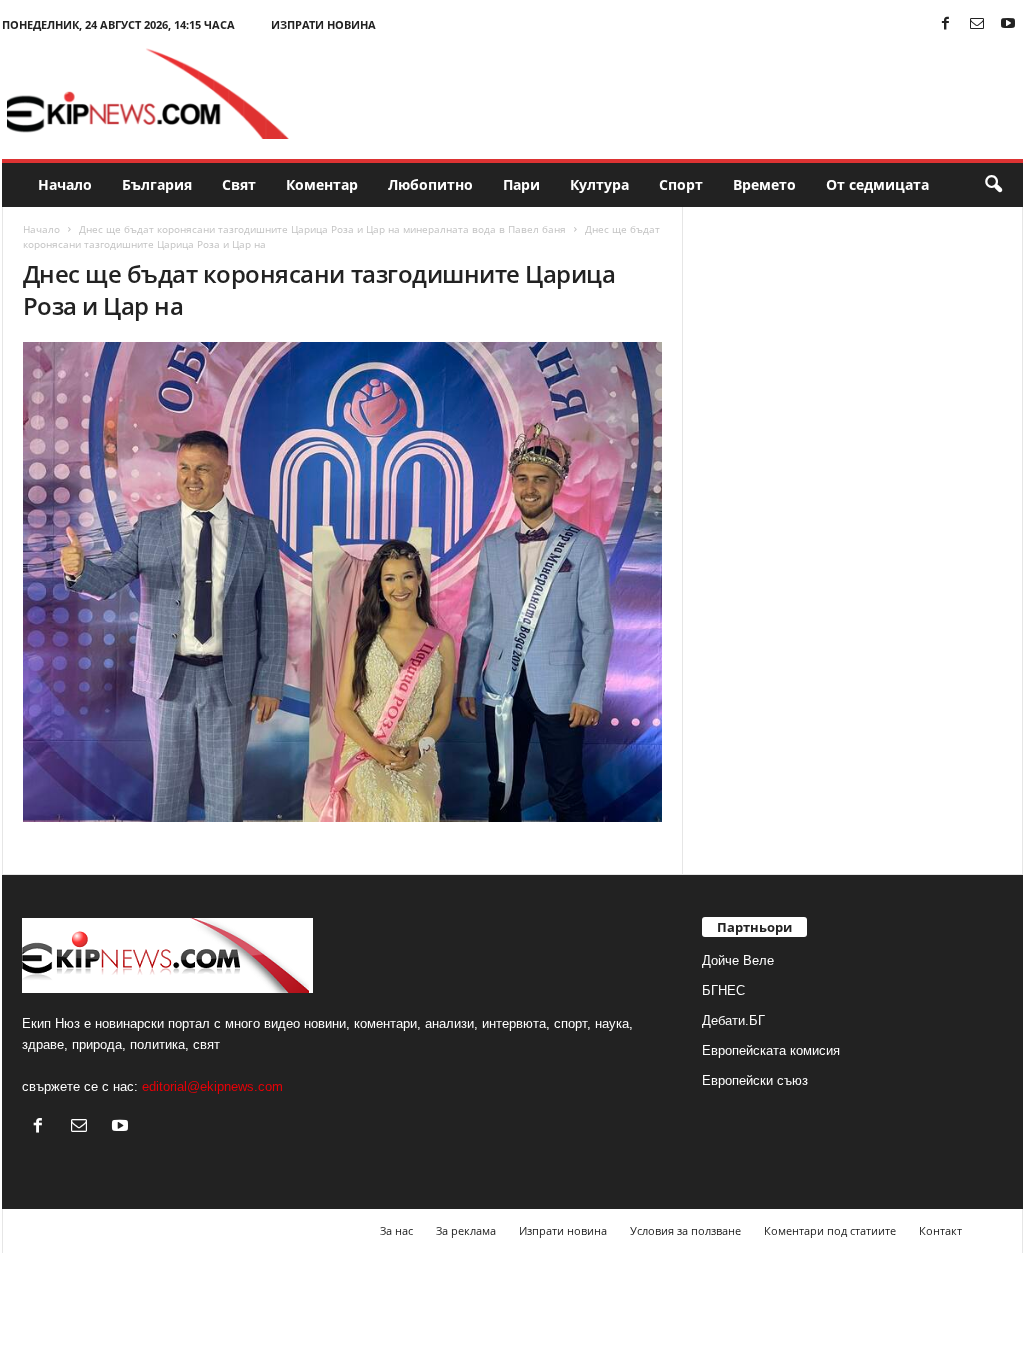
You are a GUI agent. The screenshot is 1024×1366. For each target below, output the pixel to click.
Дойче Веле (738, 960)
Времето (764, 184)
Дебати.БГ (733, 1020)
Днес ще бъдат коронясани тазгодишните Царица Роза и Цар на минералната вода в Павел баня (322, 229)
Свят (239, 184)
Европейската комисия (771, 1050)
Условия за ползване (685, 1230)
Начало (65, 184)
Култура (599, 184)
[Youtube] (1008, 24)
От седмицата (877, 184)
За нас (396, 1230)
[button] (993, 185)
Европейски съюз (755, 1080)
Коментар (322, 184)
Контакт (940, 1230)
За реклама (466, 1230)
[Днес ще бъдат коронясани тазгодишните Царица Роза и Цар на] (343, 582)
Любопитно (430, 184)
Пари (521, 184)
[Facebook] (946, 24)
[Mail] (977, 24)
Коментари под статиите (830, 1230)
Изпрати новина (323, 24)
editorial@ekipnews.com (212, 1086)
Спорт (681, 184)
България (157, 184)
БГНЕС (723, 990)
